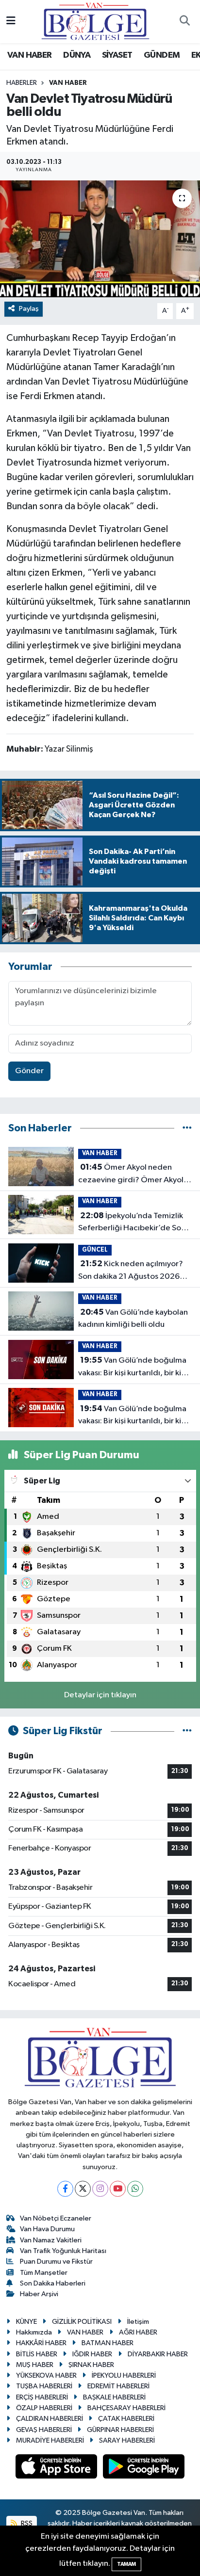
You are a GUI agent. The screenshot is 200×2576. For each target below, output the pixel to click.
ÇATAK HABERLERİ (126, 2419)
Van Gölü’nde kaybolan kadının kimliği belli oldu (133, 1319)
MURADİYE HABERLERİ (50, 2440)
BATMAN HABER (108, 2343)
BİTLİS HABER (37, 2354)
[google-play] (144, 2469)
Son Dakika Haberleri (53, 2283)
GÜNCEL (95, 1250)
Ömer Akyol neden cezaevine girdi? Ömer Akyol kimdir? (131, 1175)
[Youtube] (118, 2189)
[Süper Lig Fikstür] (187, 1731)
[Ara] (184, 22)
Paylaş (29, 309)
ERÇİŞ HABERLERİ (42, 2397)
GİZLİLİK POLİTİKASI (82, 2322)
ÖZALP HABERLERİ (44, 2408)
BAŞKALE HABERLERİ (114, 2397)
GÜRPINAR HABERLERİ (120, 2430)
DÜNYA (77, 55)
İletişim (138, 2322)
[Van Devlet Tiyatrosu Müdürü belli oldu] (100, 239)
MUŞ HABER (35, 2365)
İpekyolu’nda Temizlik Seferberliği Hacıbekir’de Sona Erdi (134, 1223)
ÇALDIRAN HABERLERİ (50, 2419)
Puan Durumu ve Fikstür (56, 2262)
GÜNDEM (162, 55)
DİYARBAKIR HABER (158, 2354)
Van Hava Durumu (47, 2229)
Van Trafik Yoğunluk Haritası (63, 2251)
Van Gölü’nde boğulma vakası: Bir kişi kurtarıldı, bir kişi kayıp (132, 1368)
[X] (83, 2189)
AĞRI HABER (138, 2332)
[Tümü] (187, 1128)
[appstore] (57, 2469)
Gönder (29, 1071)
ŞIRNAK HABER (91, 2365)
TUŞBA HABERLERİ (44, 2386)
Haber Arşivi (39, 2294)
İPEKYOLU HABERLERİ (124, 2375)
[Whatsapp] (135, 2189)
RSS (26, 2523)
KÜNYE (26, 2322)
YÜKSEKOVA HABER (46, 2375)
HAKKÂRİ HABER (41, 2343)
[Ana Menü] (11, 22)
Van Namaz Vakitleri (51, 2240)
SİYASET (117, 55)
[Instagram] (100, 2189)
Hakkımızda (34, 2332)
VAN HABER (30, 55)
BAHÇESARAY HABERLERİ (126, 2408)
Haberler (22, 83)
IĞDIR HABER (92, 2354)
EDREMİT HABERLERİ (118, 2386)
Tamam (126, 2564)
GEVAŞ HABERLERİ (44, 2430)
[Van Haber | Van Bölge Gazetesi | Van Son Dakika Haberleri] (95, 21)
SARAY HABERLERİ (127, 2440)
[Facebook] (65, 2189)
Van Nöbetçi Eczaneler (56, 2218)
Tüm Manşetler (44, 2273)
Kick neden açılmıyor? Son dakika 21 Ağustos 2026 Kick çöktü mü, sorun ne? (131, 1271)
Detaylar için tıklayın (100, 1695)
